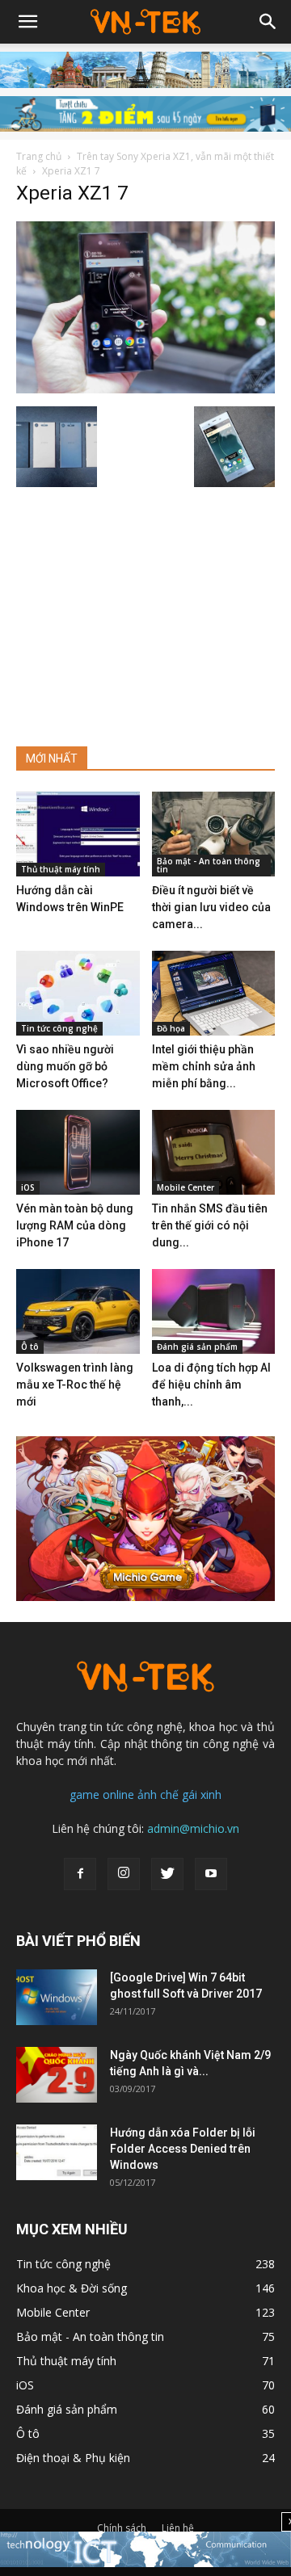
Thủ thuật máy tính (61, 869)
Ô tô (30, 1347)
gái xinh (202, 1794)
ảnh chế (158, 1794)
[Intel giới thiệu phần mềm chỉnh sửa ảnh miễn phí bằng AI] (214, 993)
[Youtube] (211, 1874)
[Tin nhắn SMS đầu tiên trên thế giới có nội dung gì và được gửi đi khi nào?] (214, 1152)
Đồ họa (171, 1028)
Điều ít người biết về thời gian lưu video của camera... (211, 907)
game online (102, 1794)
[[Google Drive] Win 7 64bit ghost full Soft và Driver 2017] (57, 1997)
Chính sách (122, 2528)
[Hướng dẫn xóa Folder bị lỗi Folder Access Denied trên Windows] (57, 2152)
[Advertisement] (145, 610)
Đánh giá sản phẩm (197, 1347)
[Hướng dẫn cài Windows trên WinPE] (78, 834)
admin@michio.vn (193, 1828)
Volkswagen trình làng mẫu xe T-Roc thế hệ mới (75, 1385)
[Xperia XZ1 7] (145, 389)
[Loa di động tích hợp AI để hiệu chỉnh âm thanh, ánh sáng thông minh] (214, 1311)
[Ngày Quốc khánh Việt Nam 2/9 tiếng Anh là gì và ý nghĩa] (57, 2075)
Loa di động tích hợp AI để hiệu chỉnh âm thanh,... (211, 1385)
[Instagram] (124, 1874)
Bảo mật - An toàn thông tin (209, 865)
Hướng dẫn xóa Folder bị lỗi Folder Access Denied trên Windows (183, 2149)
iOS (28, 1187)
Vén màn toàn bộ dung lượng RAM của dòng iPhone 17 (75, 1225)
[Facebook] (80, 1874)
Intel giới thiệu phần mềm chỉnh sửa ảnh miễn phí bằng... (204, 1066)
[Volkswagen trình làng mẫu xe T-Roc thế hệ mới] (78, 1311)
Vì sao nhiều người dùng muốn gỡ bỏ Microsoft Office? (65, 1066)
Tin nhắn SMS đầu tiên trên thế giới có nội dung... (210, 1225)
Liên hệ (178, 2528)
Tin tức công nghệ (59, 1028)
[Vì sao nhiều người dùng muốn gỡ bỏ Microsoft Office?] (78, 993)
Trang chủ (39, 156)
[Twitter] (167, 1874)
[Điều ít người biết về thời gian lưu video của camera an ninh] (214, 834)
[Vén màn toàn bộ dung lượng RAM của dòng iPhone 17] (78, 1152)
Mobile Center (186, 1187)
